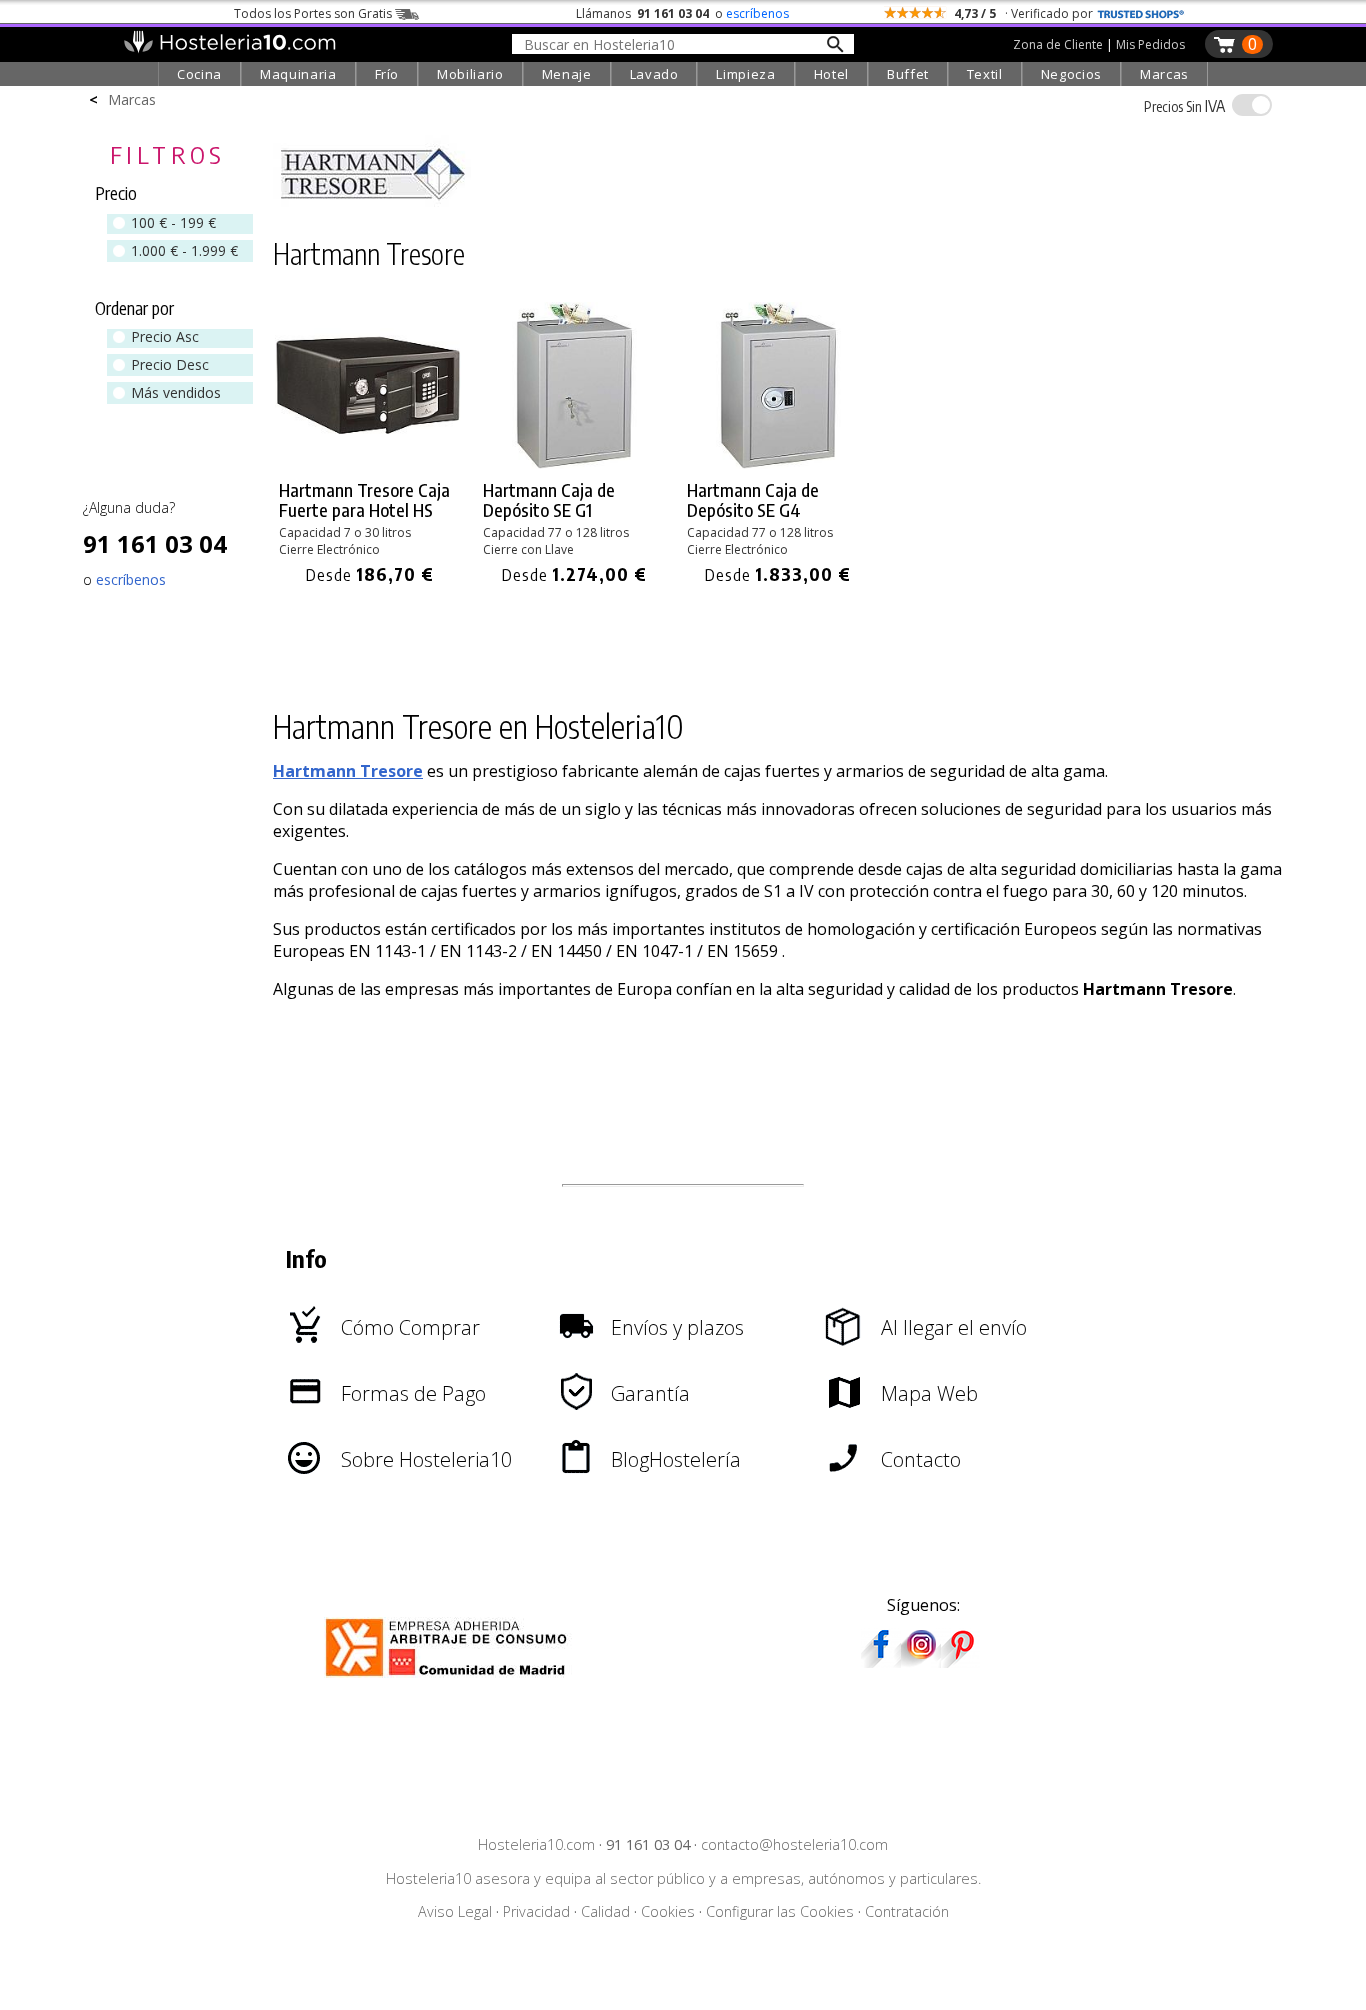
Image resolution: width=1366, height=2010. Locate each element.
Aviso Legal (455, 1911)
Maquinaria (298, 74)
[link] (370, 444)
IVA (1184, 106)
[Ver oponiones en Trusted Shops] (1141, 13)
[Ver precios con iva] (1252, 105)
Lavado (654, 74)
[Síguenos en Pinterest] (961, 1660)
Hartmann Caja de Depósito (549, 500)
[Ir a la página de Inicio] (229, 48)
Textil (985, 74)
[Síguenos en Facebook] (881, 1660)
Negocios (1071, 74)
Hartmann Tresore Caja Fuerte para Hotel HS (364, 500)
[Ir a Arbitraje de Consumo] (450, 1679)
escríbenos (757, 13)
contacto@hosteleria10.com (794, 1844)
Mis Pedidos (1150, 44)
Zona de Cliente (1058, 44)
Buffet (908, 74)
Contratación (907, 1911)
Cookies (668, 1911)
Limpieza (745, 74)
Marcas (1164, 74)
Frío (387, 74)
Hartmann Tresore (348, 771)
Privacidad (536, 1911)
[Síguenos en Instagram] (921, 1660)
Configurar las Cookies (780, 1911)
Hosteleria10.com (536, 1844)
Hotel (831, 74)
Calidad (605, 1911)
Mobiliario (470, 74)
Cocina (199, 74)
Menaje (567, 74)
